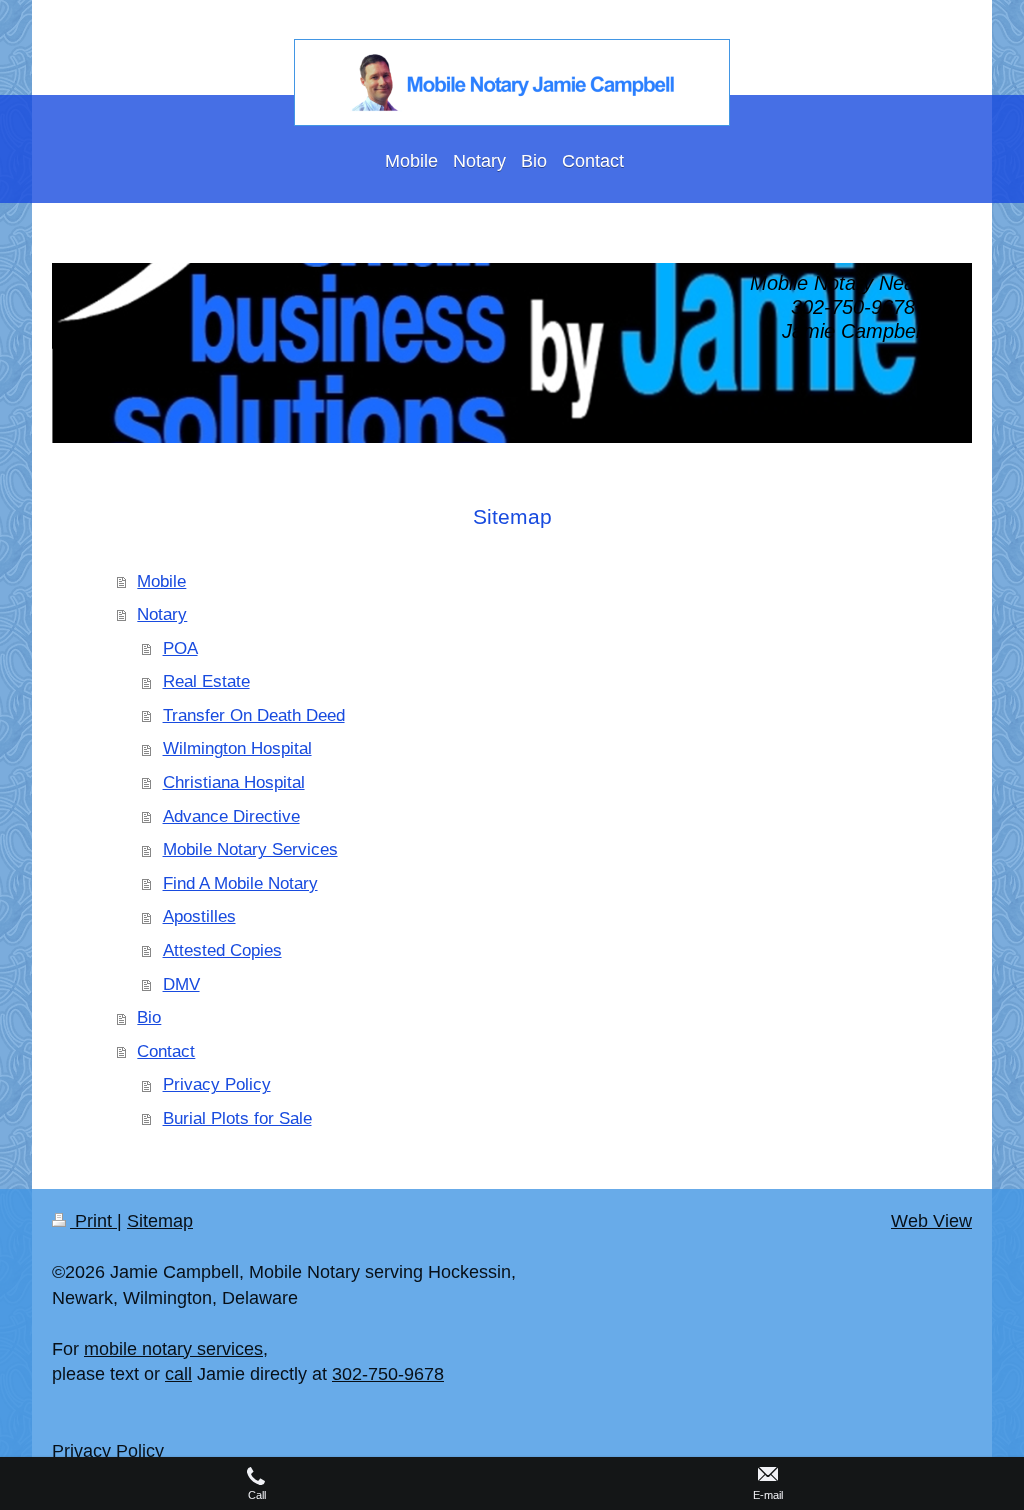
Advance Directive (231, 816)
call (178, 1374)
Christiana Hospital (234, 782)
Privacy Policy (217, 1084)
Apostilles (199, 916)
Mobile (161, 581)
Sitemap (160, 1221)
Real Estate (206, 681)
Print (93, 1221)
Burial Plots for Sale (237, 1118)
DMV (181, 984)
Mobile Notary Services (250, 849)
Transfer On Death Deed (254, 715)
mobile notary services (173, 1349)
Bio (149, 1017)
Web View (931, 1221)
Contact (166, 1051)
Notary (162, 614)
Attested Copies (222, 950)
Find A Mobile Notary (240, 883)
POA (180, 648)
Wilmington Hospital (237, 748)
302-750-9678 (388, 1374)
